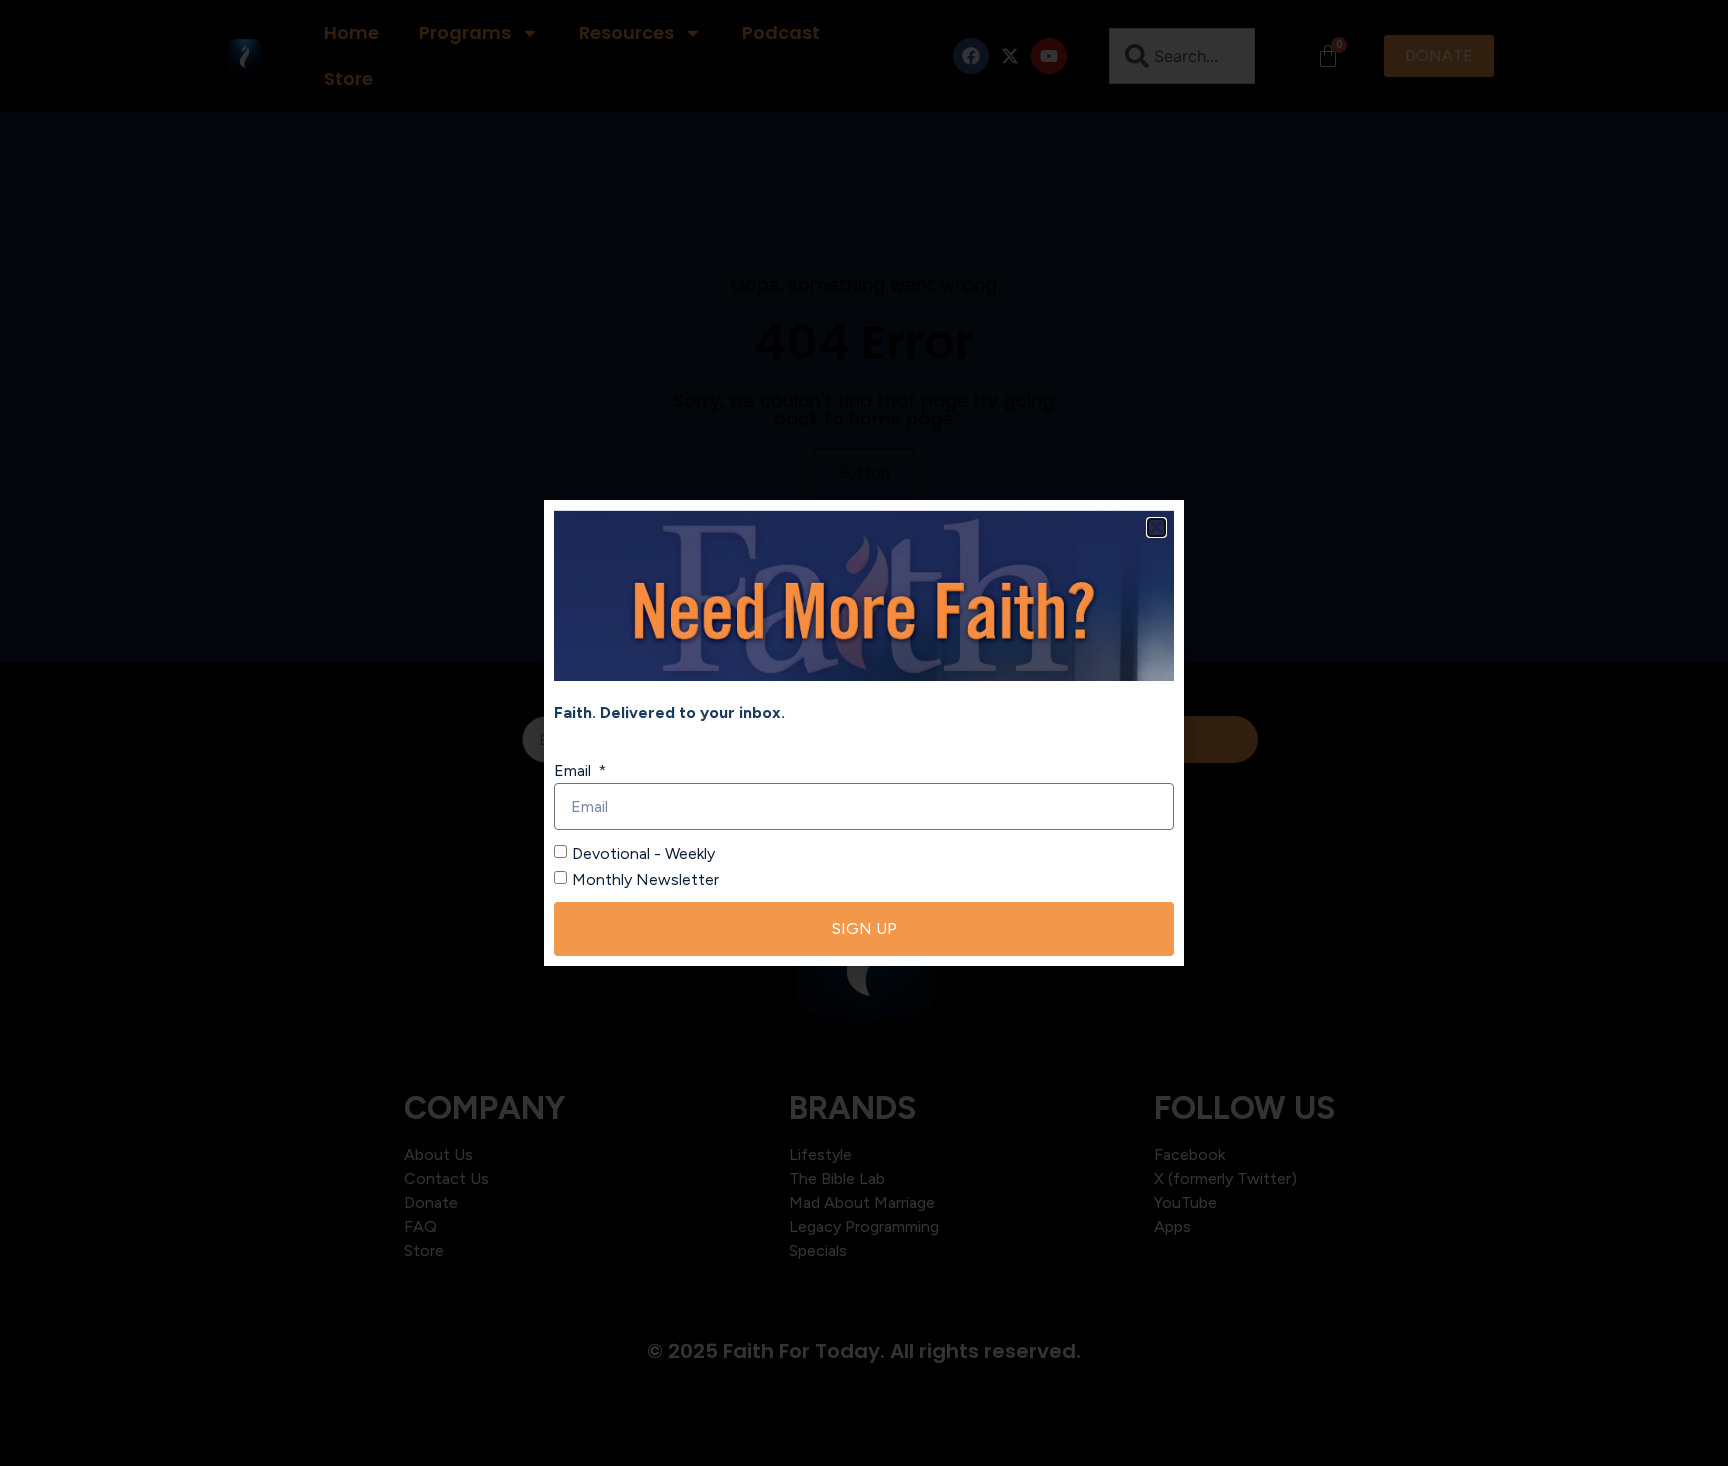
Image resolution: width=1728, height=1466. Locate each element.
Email (574, 770)
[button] (1156, 527)
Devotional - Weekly (643, 853)
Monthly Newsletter (645, 879)
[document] (864, 733)
